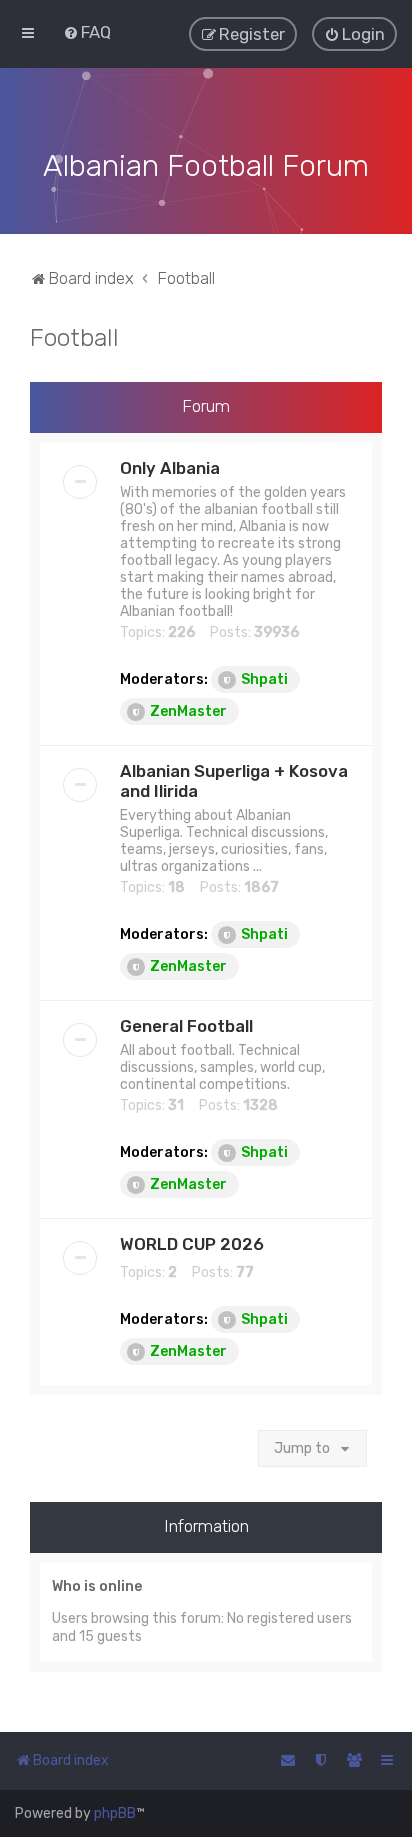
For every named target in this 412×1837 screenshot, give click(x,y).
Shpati (264, 679)
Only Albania (170, 468)
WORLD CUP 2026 (192, 1244)
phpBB (115, 1813)
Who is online (97, 1586)
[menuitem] (87, 32)
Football (74, 337)
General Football (186, 1026)
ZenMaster (188, 711)
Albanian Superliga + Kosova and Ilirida (234, 781)
